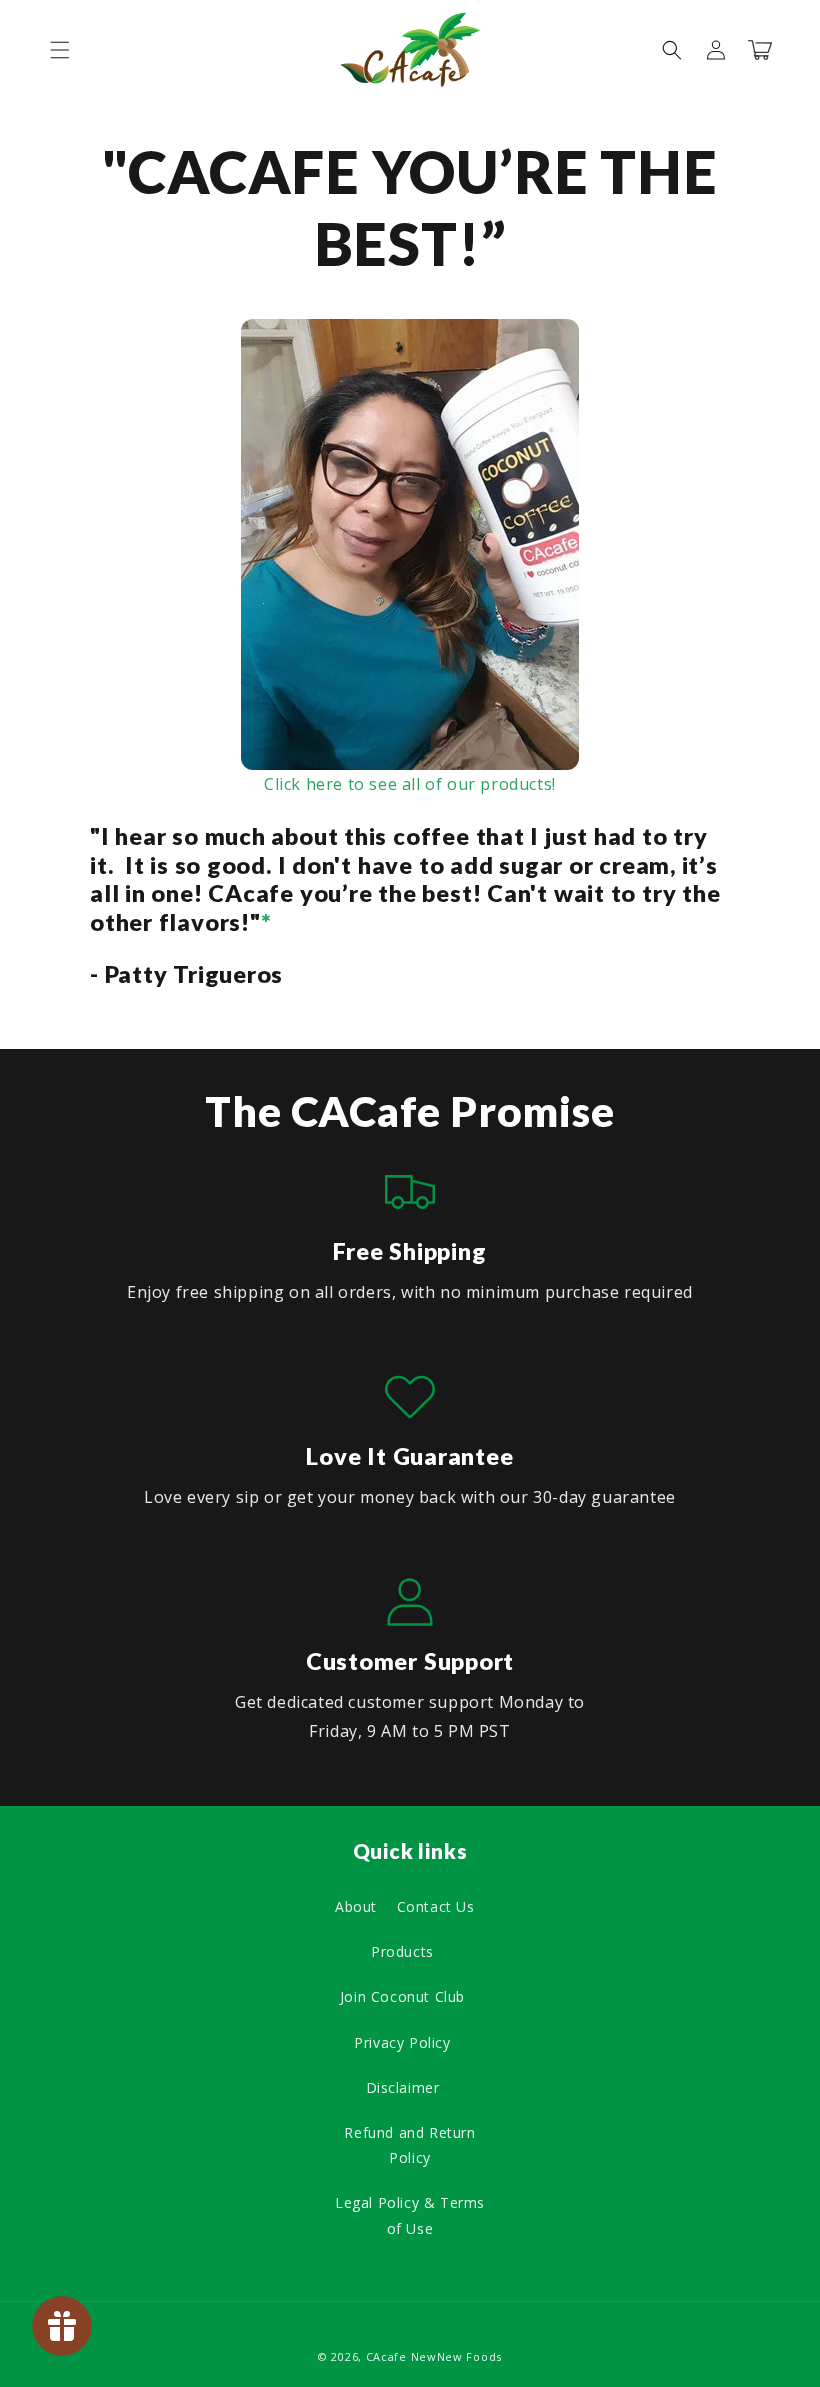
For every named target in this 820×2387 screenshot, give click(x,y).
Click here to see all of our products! (410, 784)
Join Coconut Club (402, 1996)
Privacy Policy (402, 2042)
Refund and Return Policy (409, 2145)
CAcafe (386, 2356)
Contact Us (436, 1906)
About (356, 1906)
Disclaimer (403, 2087)
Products (402, 1951)
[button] (60, 50)
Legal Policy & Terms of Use (410, 2215)
